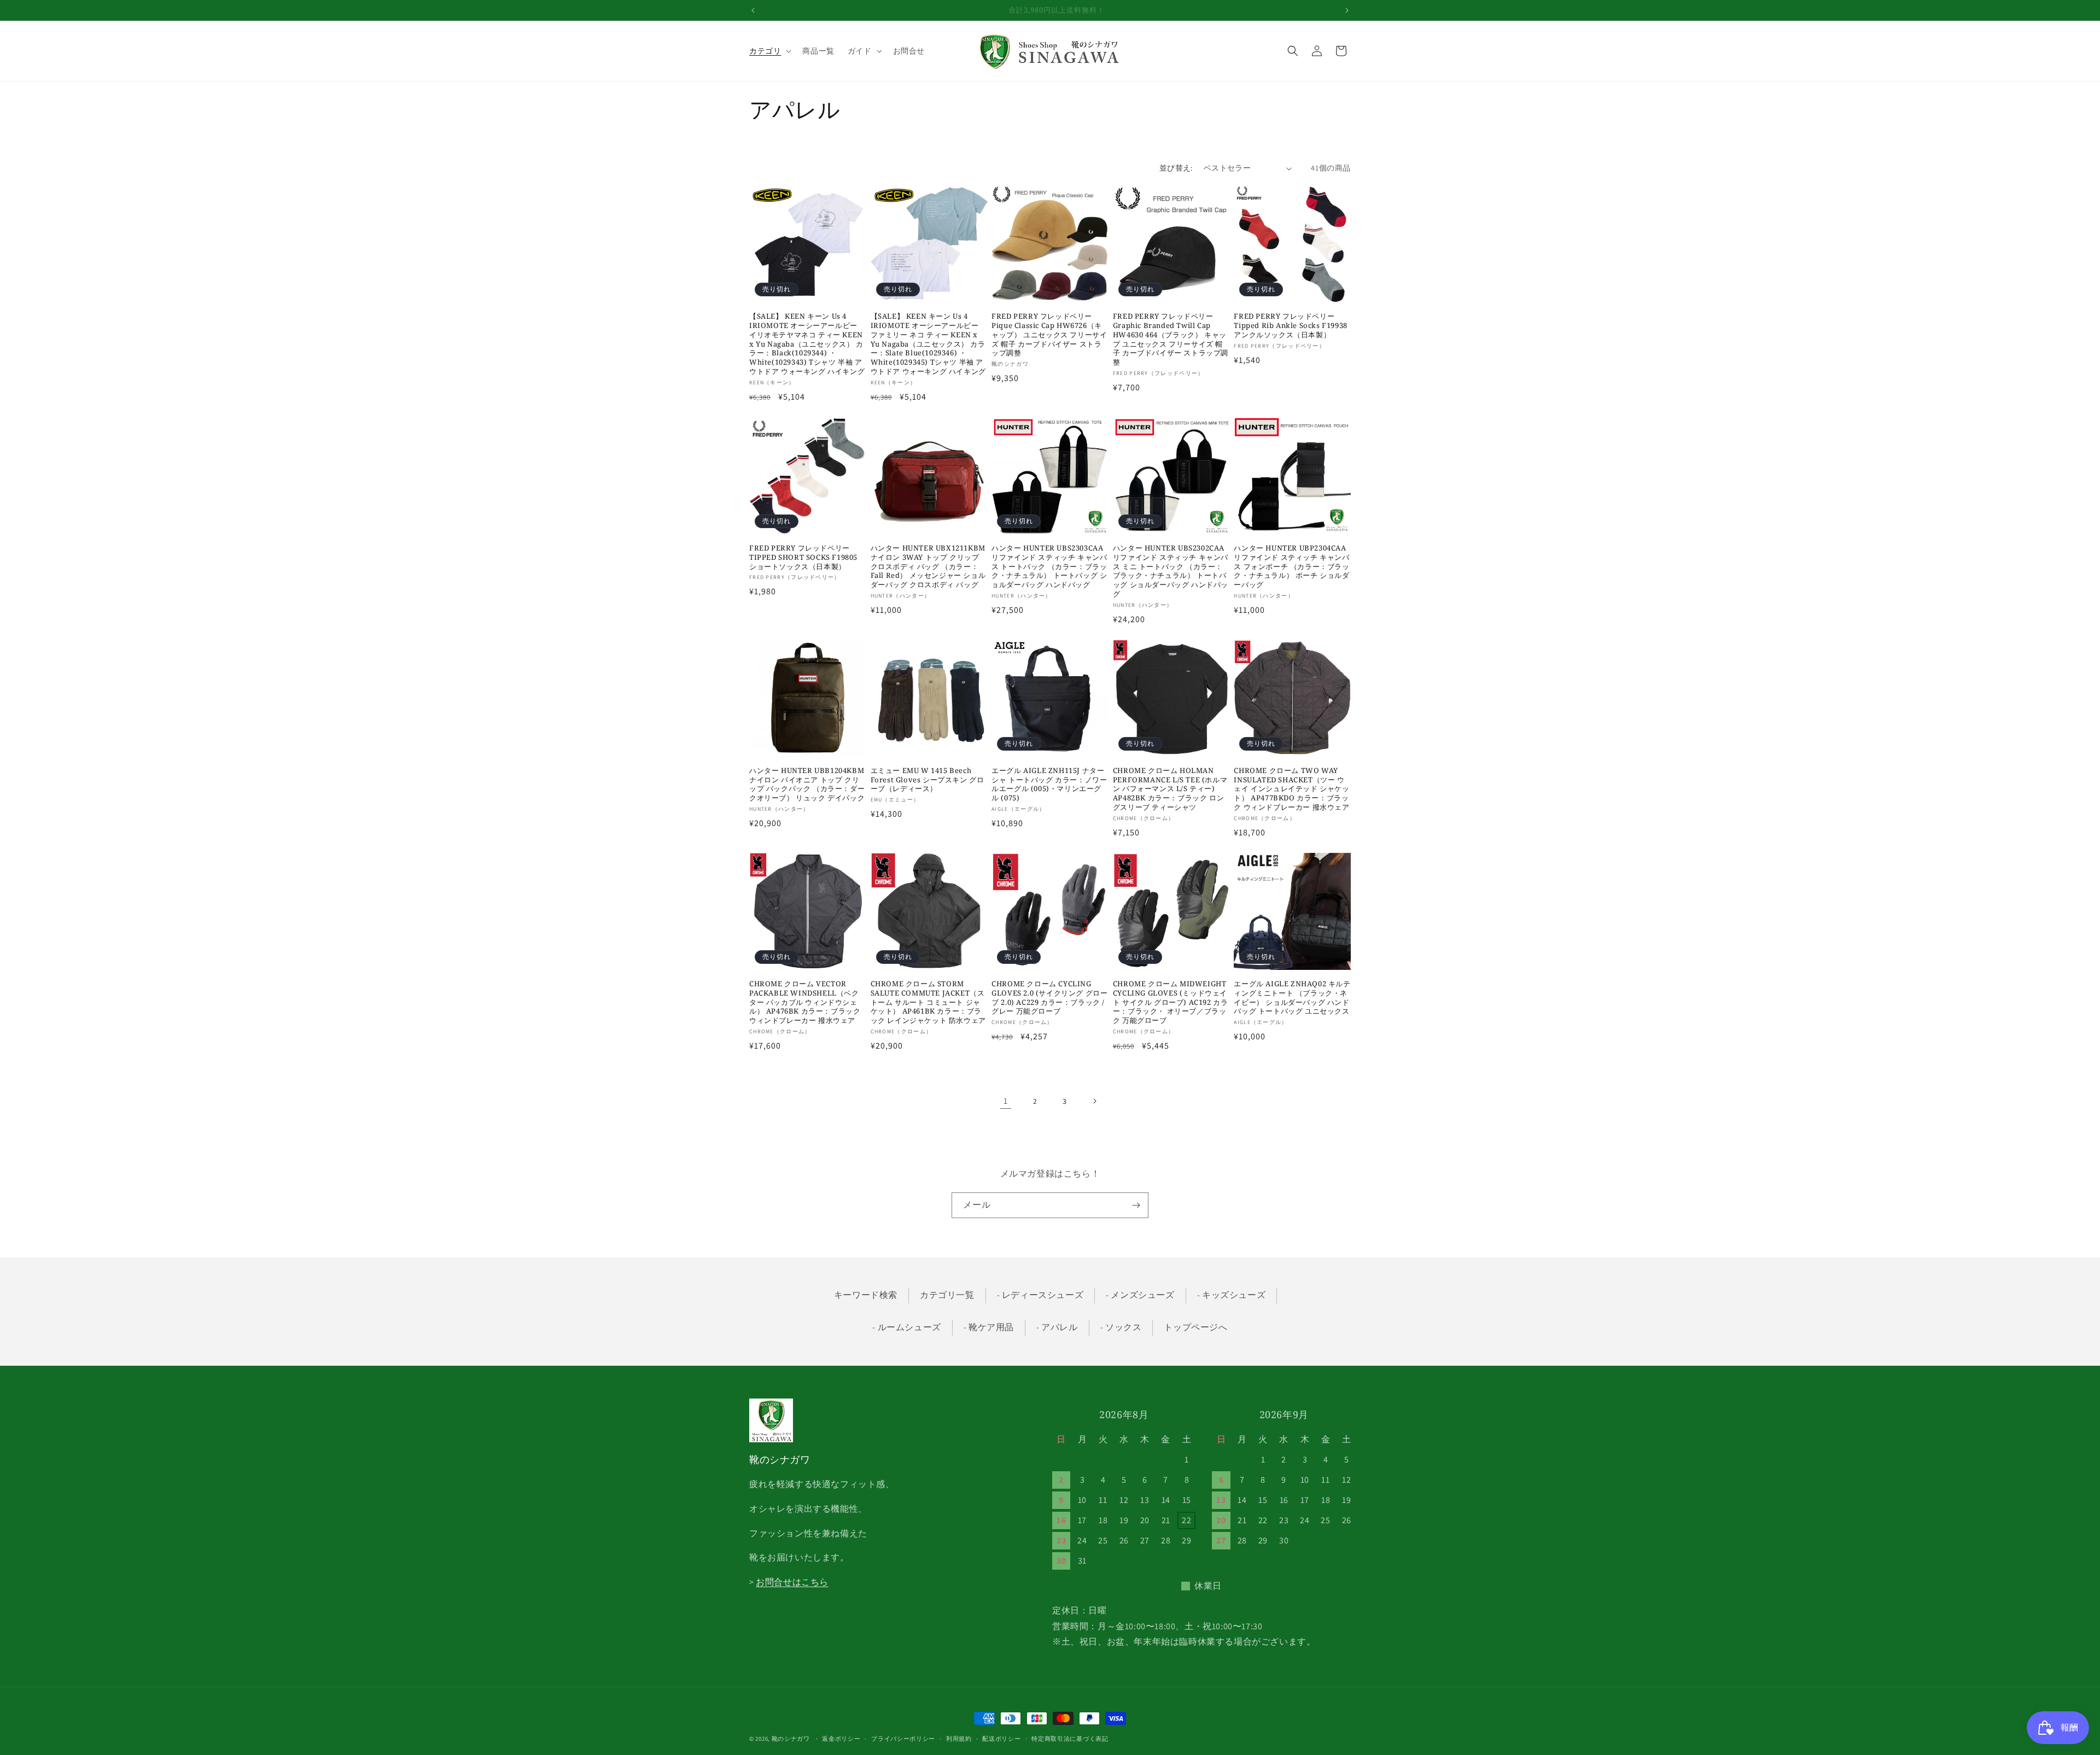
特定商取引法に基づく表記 (1070, 1738)
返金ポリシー (841, 1738)
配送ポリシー (1001, 1738)
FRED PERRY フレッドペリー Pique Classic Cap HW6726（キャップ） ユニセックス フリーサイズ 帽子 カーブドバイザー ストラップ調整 (1049, 335)
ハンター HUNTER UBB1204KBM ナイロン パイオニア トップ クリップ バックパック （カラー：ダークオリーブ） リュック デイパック (807, 785)
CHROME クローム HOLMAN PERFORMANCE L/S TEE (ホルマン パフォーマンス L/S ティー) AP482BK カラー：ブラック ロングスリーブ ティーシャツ (1170, 789)
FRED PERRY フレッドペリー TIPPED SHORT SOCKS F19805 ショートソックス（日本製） (803, 557)
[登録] (1136, 1205)
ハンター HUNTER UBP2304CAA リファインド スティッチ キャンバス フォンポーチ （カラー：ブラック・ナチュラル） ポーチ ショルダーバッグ (1291, 566)
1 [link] (1006, 1101)
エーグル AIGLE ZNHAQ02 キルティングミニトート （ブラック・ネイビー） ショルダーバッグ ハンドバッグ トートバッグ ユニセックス (1292, 998)
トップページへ (1195, 1327)
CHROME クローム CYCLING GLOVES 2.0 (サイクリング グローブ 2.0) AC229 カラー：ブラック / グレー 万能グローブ (1049, 998)
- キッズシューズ (1231, 1295)
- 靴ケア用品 (989, 1327)
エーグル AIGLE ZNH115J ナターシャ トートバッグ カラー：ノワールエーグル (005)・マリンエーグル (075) (1049, 785)
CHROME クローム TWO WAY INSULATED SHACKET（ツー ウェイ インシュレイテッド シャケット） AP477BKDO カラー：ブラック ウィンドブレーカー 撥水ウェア (1291, 789)
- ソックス (1121, 1327)
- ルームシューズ (906, 1327)
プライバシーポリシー (903, 1738)
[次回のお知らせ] (1347, 10)
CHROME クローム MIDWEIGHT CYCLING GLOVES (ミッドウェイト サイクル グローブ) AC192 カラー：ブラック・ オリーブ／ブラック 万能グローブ (1171, 1002)
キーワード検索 (866, 1295)
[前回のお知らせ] (753, 10)
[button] (769, 51)
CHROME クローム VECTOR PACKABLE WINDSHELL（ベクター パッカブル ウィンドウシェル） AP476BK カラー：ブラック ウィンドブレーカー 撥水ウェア (805, 1002)
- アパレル (1057, 1327)
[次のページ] (1094, 1101)
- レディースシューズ (1040, 1295)
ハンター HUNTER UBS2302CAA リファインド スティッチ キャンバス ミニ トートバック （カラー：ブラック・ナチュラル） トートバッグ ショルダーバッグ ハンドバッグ (1171, 571)
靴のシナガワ (791, 1739)
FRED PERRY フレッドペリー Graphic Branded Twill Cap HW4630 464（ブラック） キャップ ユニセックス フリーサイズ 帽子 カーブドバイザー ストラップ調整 (1171, 339)
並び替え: (1176, 168)
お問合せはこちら (792, 1583)
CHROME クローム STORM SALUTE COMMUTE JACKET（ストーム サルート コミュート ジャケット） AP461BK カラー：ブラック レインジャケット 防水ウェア (928, 1002)
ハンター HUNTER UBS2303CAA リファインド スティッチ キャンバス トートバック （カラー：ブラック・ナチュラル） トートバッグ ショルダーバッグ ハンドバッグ (1049, 566)
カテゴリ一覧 (947, 1295)
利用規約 (959, 1738)
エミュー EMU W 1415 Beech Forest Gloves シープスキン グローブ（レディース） (927, 780)
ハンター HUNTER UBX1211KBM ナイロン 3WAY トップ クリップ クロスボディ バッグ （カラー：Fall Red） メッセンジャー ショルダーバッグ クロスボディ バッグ (928, 566)
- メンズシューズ (1140, 1295)
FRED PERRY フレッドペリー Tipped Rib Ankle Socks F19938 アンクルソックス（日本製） (1290, 326)
